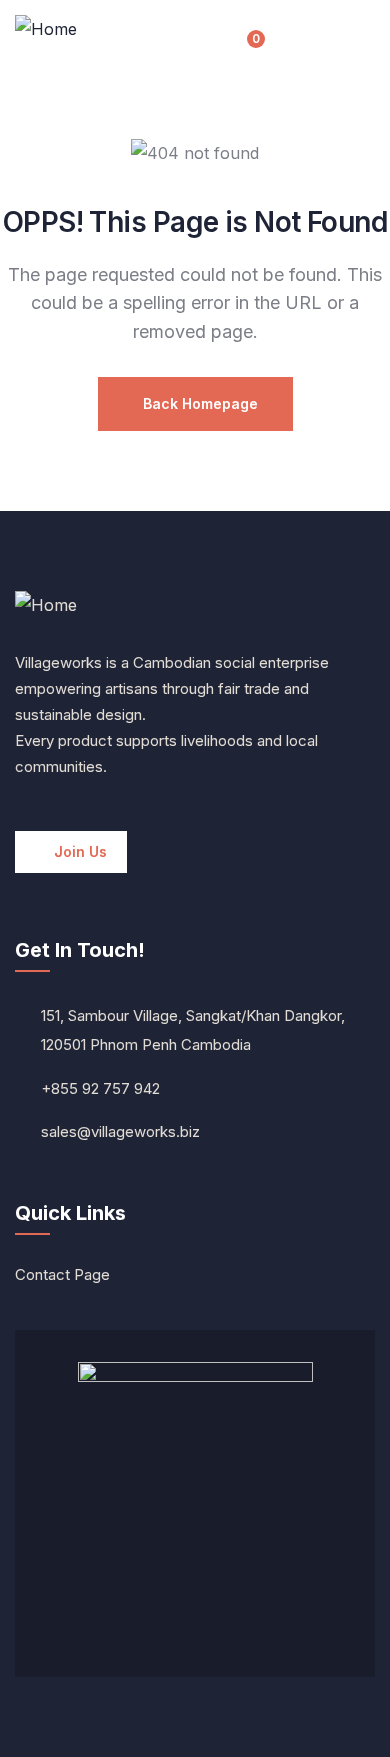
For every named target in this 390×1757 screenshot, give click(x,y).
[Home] (46, 29)
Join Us (80, 851)
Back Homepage (200, 403)
